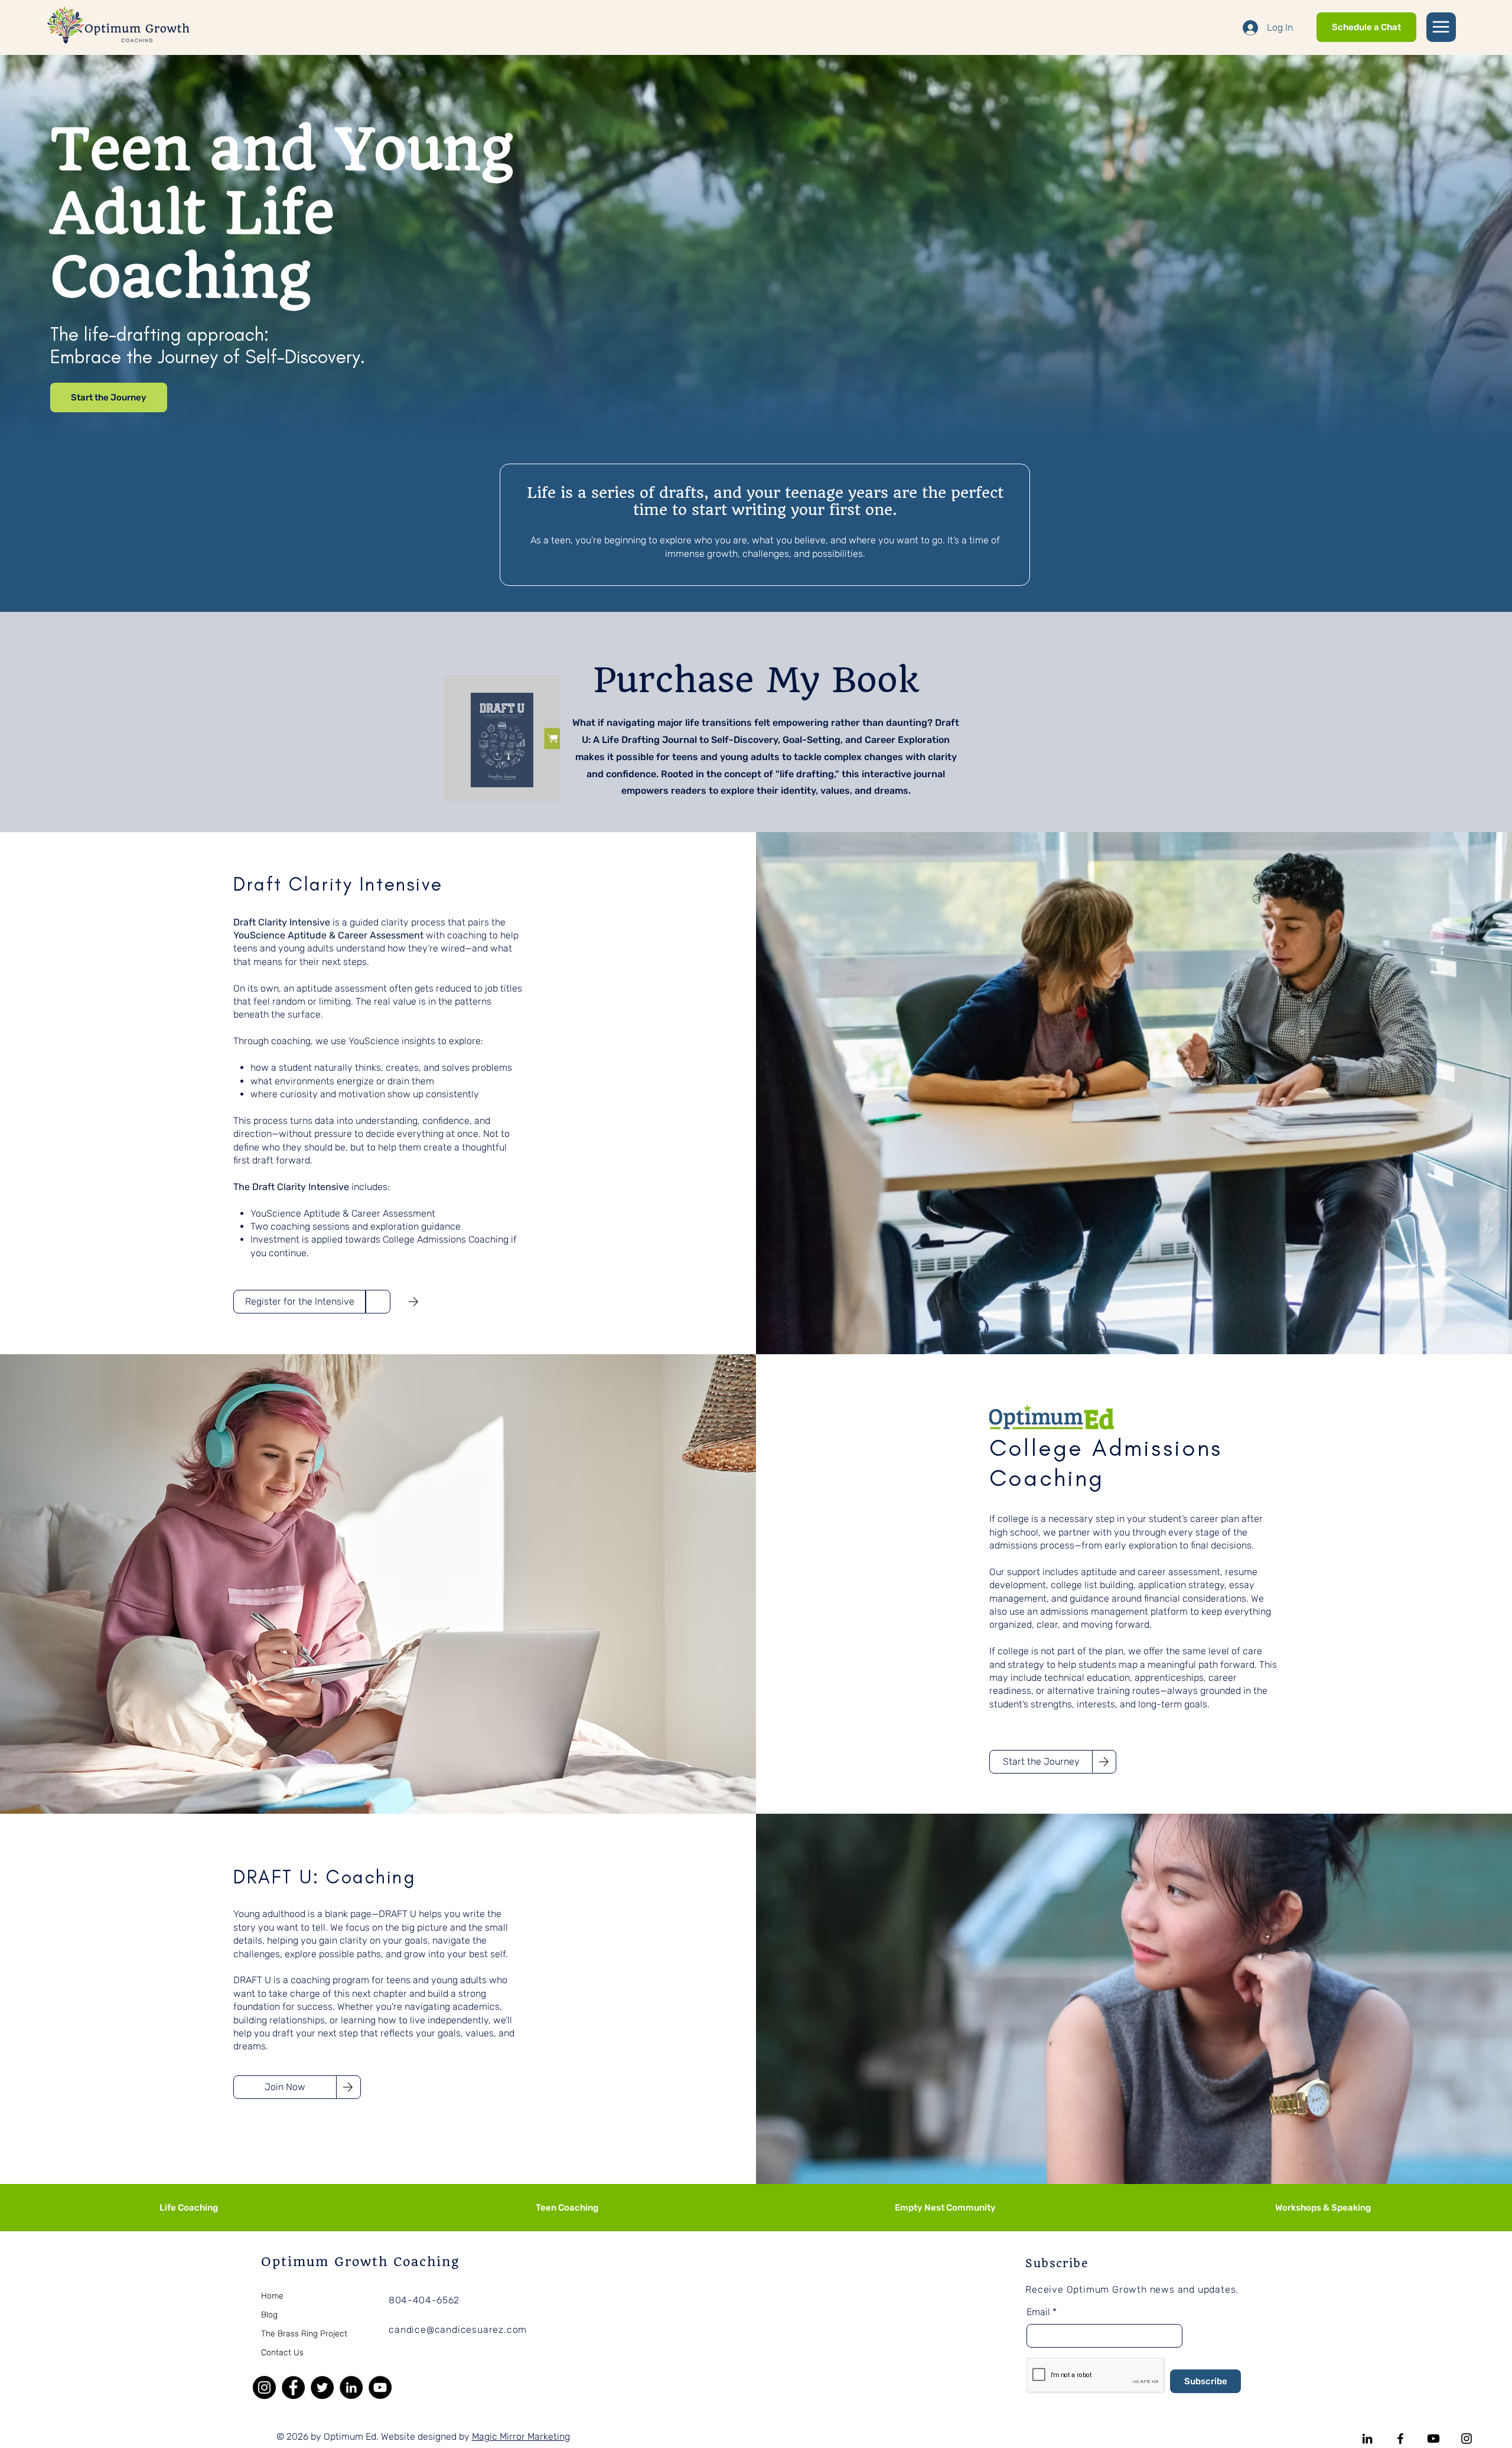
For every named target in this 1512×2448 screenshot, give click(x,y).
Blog (269, 2315)
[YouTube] (380, 2387)
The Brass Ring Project (304, 2334)
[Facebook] (293, 2387)
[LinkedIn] (351, 2387)
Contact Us (282, 2353)
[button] (1441, 27)
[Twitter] (322, 2387)
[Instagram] (264, 2387)
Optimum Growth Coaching (360, 2262)
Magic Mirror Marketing (521, 2436)
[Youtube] (1433, 2439)
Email (1038, 2312)
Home (272, 2296)
